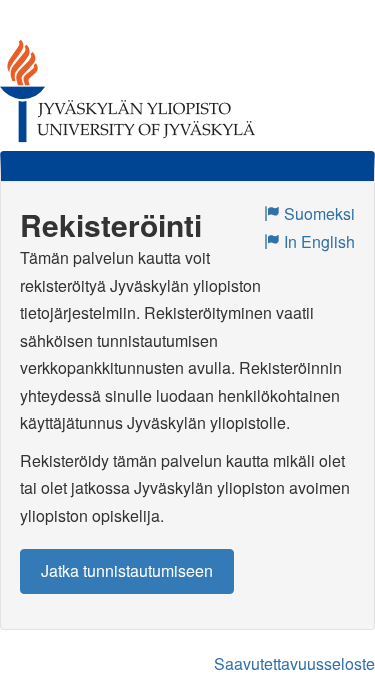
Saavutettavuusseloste (294, 663)
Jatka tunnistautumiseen (127, 570)
